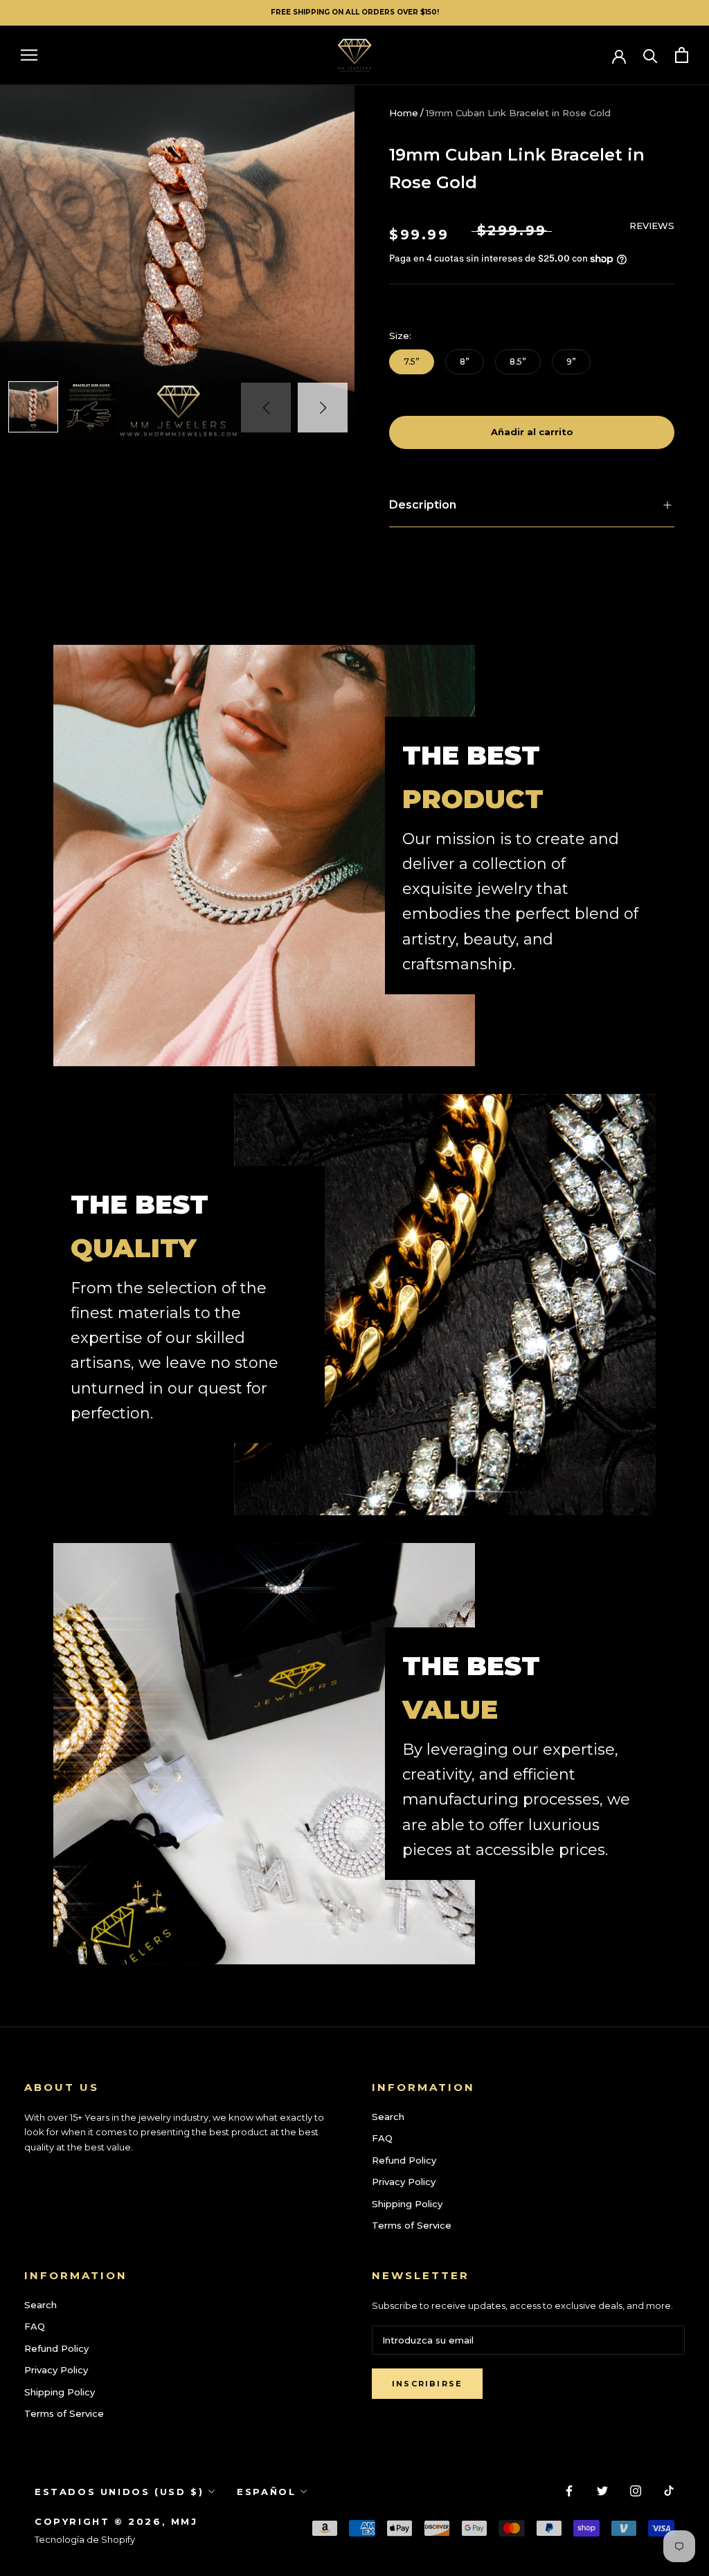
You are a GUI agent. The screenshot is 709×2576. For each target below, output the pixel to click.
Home (404, 113)
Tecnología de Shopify (85, 2539)
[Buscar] (650, 55)
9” (571, 362)
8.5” (518, 362)
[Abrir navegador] (29, 55)
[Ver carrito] (682, 55)
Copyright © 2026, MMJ (116, 2521)
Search (388, 2117)
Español (266, 2492)
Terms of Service (412, 2225)
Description (423, 505)
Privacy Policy (404, 2182)
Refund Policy (404, 2160)
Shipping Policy (407, 2204)
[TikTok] (669, 2491)
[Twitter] (602, 2491)
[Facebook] (569, 2491)
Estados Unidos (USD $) (119, 2492)
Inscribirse (427, 2384)
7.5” (412, 362)
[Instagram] (636, 2491)
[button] (323, 408)
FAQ (382, 2138)
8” (465, 362)
